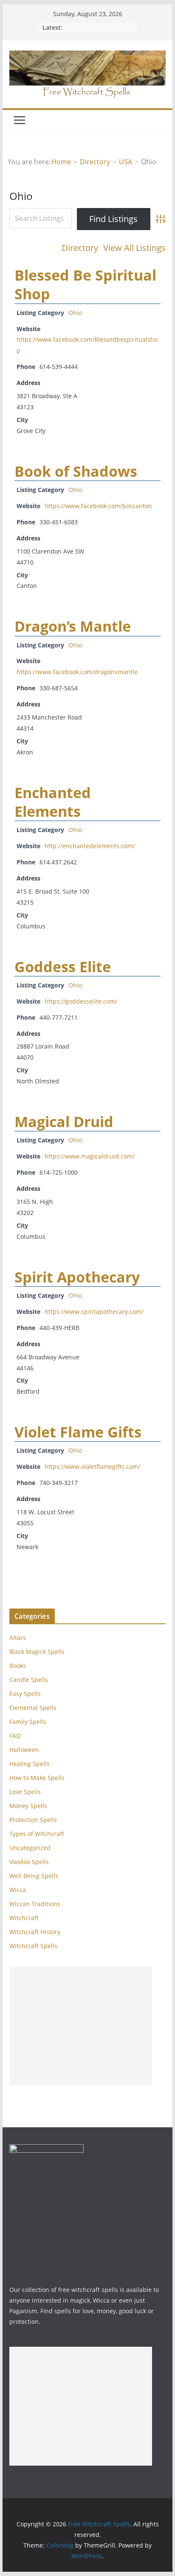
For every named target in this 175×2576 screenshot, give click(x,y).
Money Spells (28, 1806)
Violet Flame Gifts (78, 1432)
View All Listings (134, 248)
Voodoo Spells (29, 1862)
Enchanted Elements (53, 802)
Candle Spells (29, 1680)
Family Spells (28, 1722)
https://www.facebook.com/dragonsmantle (77, 672)
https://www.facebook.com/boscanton (98, 506)
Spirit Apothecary (77, 1277)
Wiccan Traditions (35, 1904)
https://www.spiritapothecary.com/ (94, 1312)
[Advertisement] (81, 2026)
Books (18, 1666)
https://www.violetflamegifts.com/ (92, 1467)
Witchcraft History (35, 1932)
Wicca (18, 1890)
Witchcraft (24, 1918)
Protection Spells (33, 1820)
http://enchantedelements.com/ (90, 846)
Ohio (75, 313)
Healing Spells (30, 1764)
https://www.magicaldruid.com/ (90, 1156)
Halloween (24, 1750)
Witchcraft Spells (33, 1946)
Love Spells (25, 1792)
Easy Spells (25, 1694)
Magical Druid (64, 1122)
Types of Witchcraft (37, 1834)
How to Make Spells (37, 1778)
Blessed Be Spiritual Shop (85, 284)
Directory (80, 248)
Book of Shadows (76, 471)
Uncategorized (30, 1848)
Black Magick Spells (37, 1652)
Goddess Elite (63, 967)
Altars (18, 1638)
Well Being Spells (34, 1876)
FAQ (15, 1736)
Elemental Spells (33, 1708)
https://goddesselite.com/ (81, 1001)
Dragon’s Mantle (73, 626)
